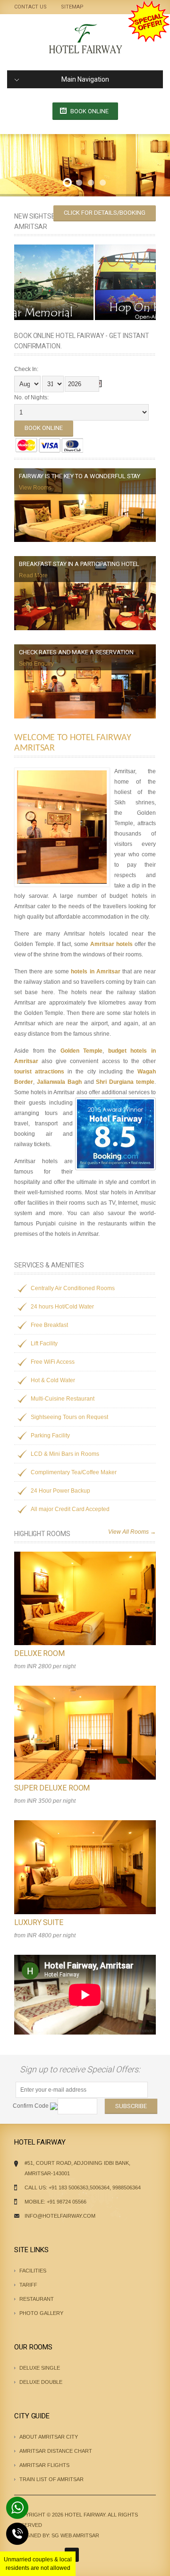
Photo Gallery (41, 2313)
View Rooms (35, 488)
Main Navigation (85, 79)
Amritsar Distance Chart (56, 2451)
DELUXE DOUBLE (41, 2382)
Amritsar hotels (111, 944)
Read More (33, 575)
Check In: (26, 369)
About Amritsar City (49, 2437)
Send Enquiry (36, 664)
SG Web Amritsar (75, 2535)
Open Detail (80, 1603)
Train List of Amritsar (51, 2479)
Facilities (33, 2271)
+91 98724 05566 (67, 2202)
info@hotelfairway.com (60, 2216)
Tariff (28, 2285)
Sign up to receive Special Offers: (82, 2069)
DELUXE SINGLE (40, 2368)
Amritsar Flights (44, 2465)
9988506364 (127, 2187)
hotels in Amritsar (95, 971)
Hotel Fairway (85, 2515)
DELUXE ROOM (39, 1653)
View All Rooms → (132, 1532)
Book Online (89, 111)
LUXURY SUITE (39, 1922)
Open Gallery (100, 1603)
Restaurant (37, 2299)
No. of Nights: (31, 397)
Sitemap (72, 7)
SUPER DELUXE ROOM (52, 1788)
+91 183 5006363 (68, 2187)
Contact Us (30, 7)
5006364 (100, 2187)
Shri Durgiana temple (125, 1082)
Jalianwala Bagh (59, 1082)
